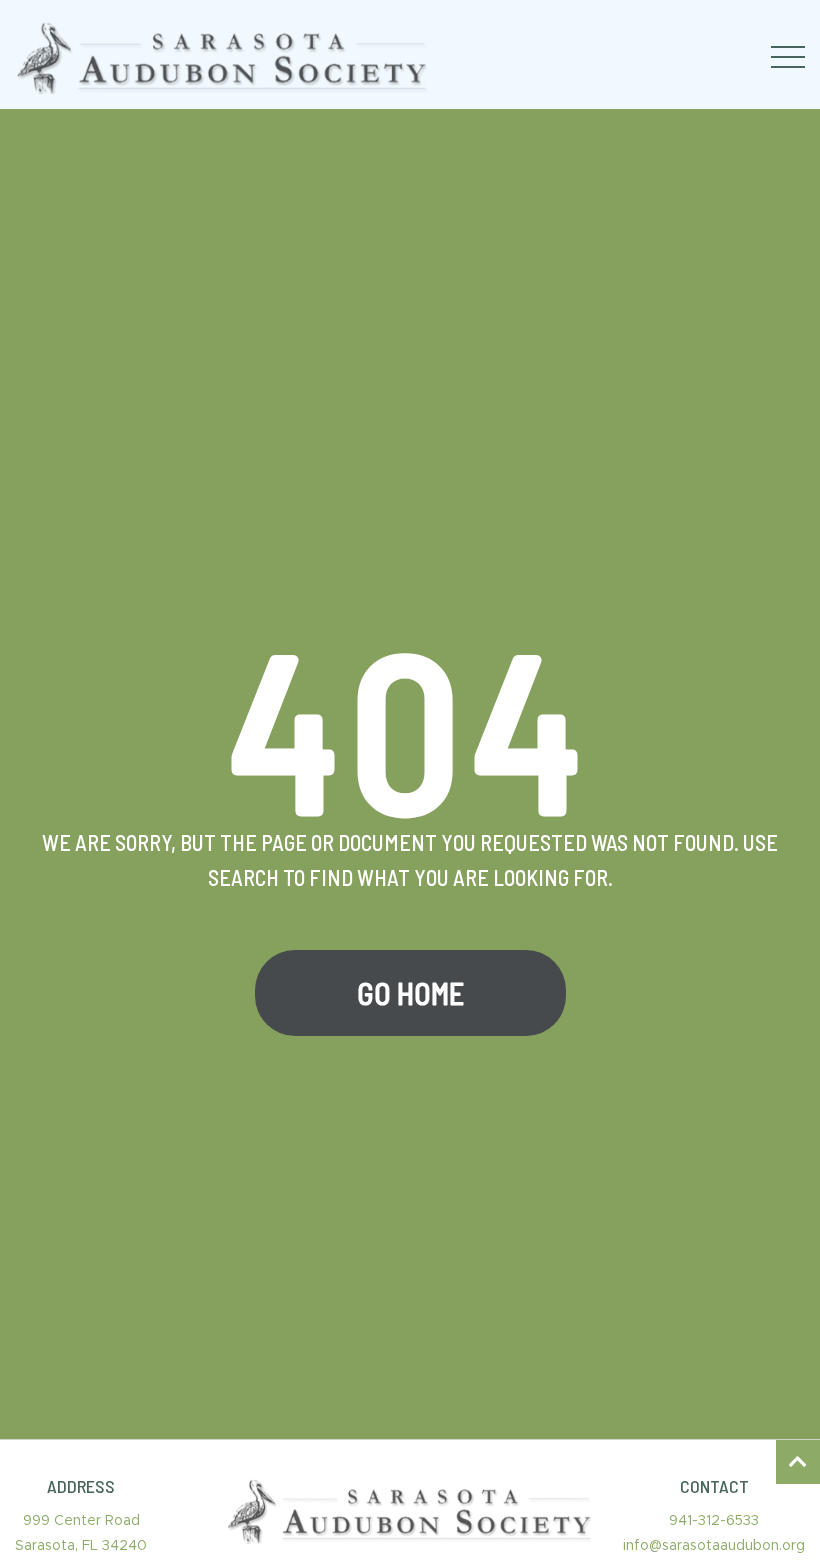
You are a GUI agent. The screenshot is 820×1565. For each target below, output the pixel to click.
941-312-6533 (714, 1521)
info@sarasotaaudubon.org (714, 1546)
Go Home (410, 993)
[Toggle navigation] (788, 57)
